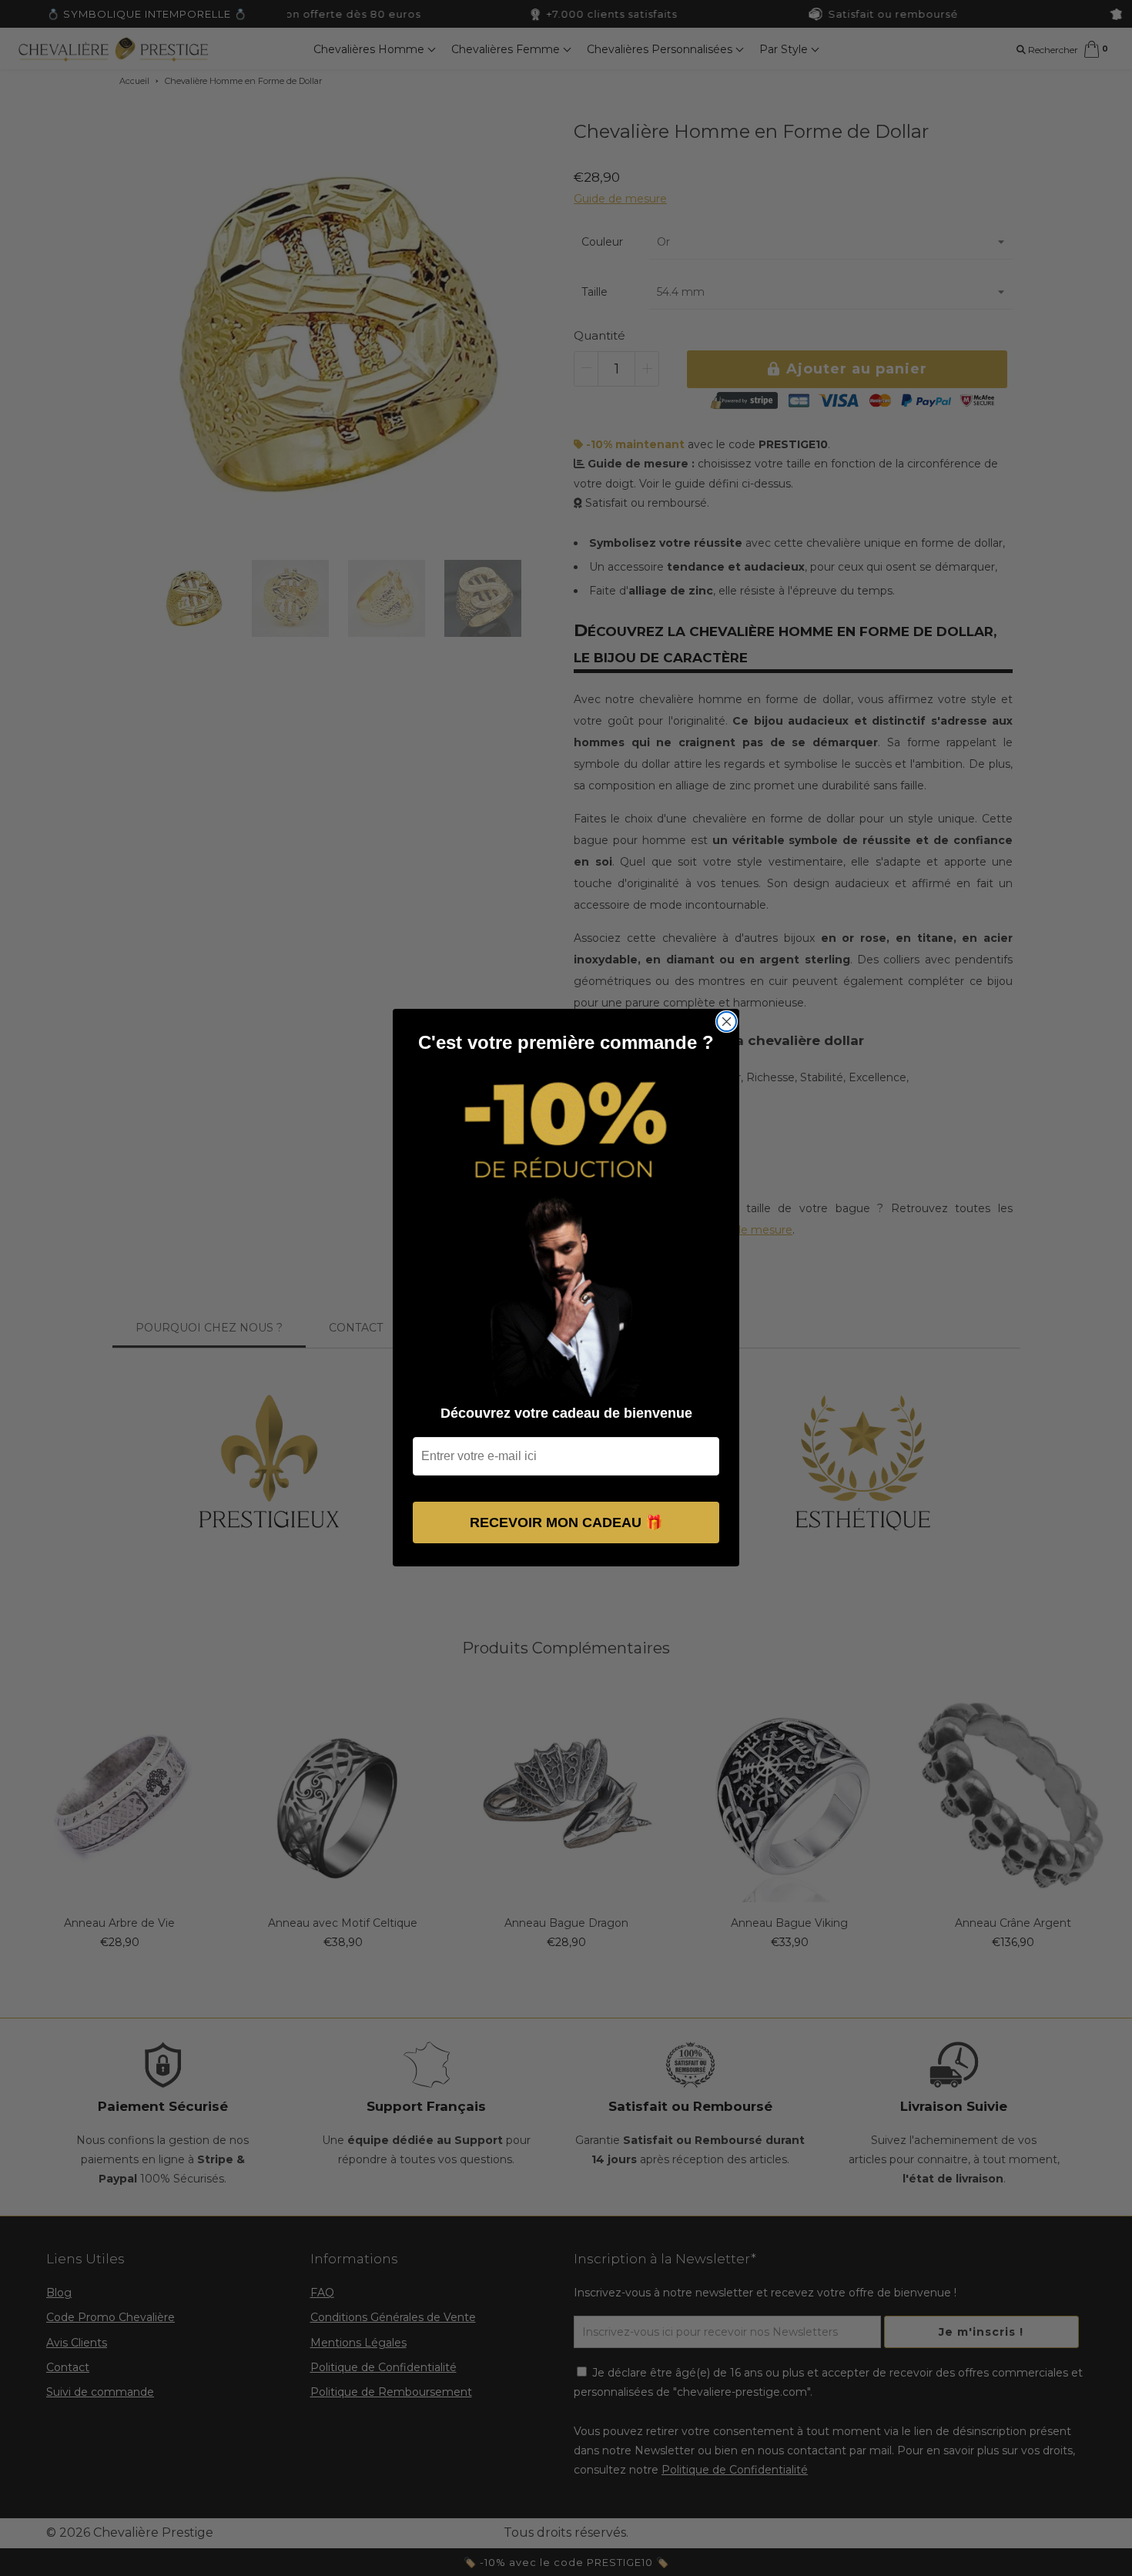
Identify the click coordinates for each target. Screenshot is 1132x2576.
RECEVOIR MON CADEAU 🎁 (566, 1523)
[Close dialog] (727, 1022)
